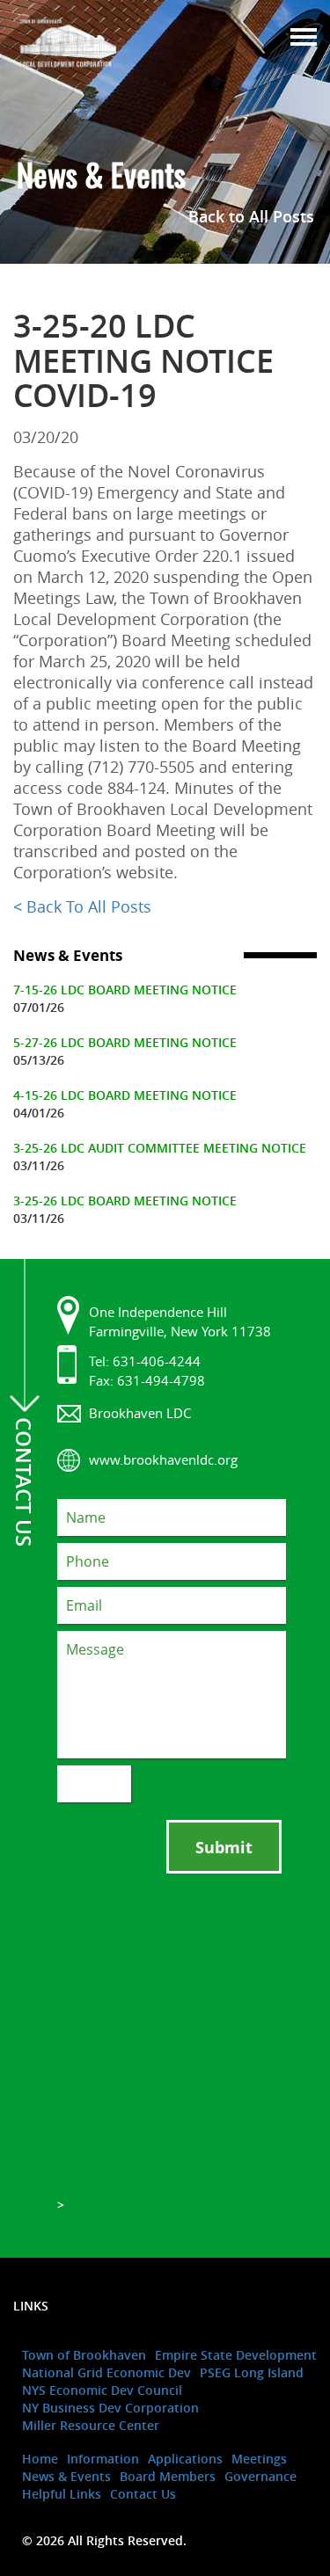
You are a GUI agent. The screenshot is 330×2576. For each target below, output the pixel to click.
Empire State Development (236, 2355)
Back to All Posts (251, 216)
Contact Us (143, 2494)
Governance (260, 2476)
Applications (185, 2459)
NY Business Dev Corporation (110, 2408)
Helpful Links (62, 2494)
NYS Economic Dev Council (102, 2390)
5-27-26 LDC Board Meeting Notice (125, 1042)
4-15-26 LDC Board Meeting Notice (125, 1095)
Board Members (168, 2476)
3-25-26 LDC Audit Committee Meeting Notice (160, 1148)
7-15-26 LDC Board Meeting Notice (125, 990)
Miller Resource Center (91, 2425)
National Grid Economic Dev (106, 2372)
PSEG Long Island (252, 2372)
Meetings (259, 2459)
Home (40, 2459)
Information (103, 2459)
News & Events (66, 2476)
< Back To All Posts (82, 906)
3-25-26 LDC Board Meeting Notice (125, 1201)
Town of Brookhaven (84, 2355)
